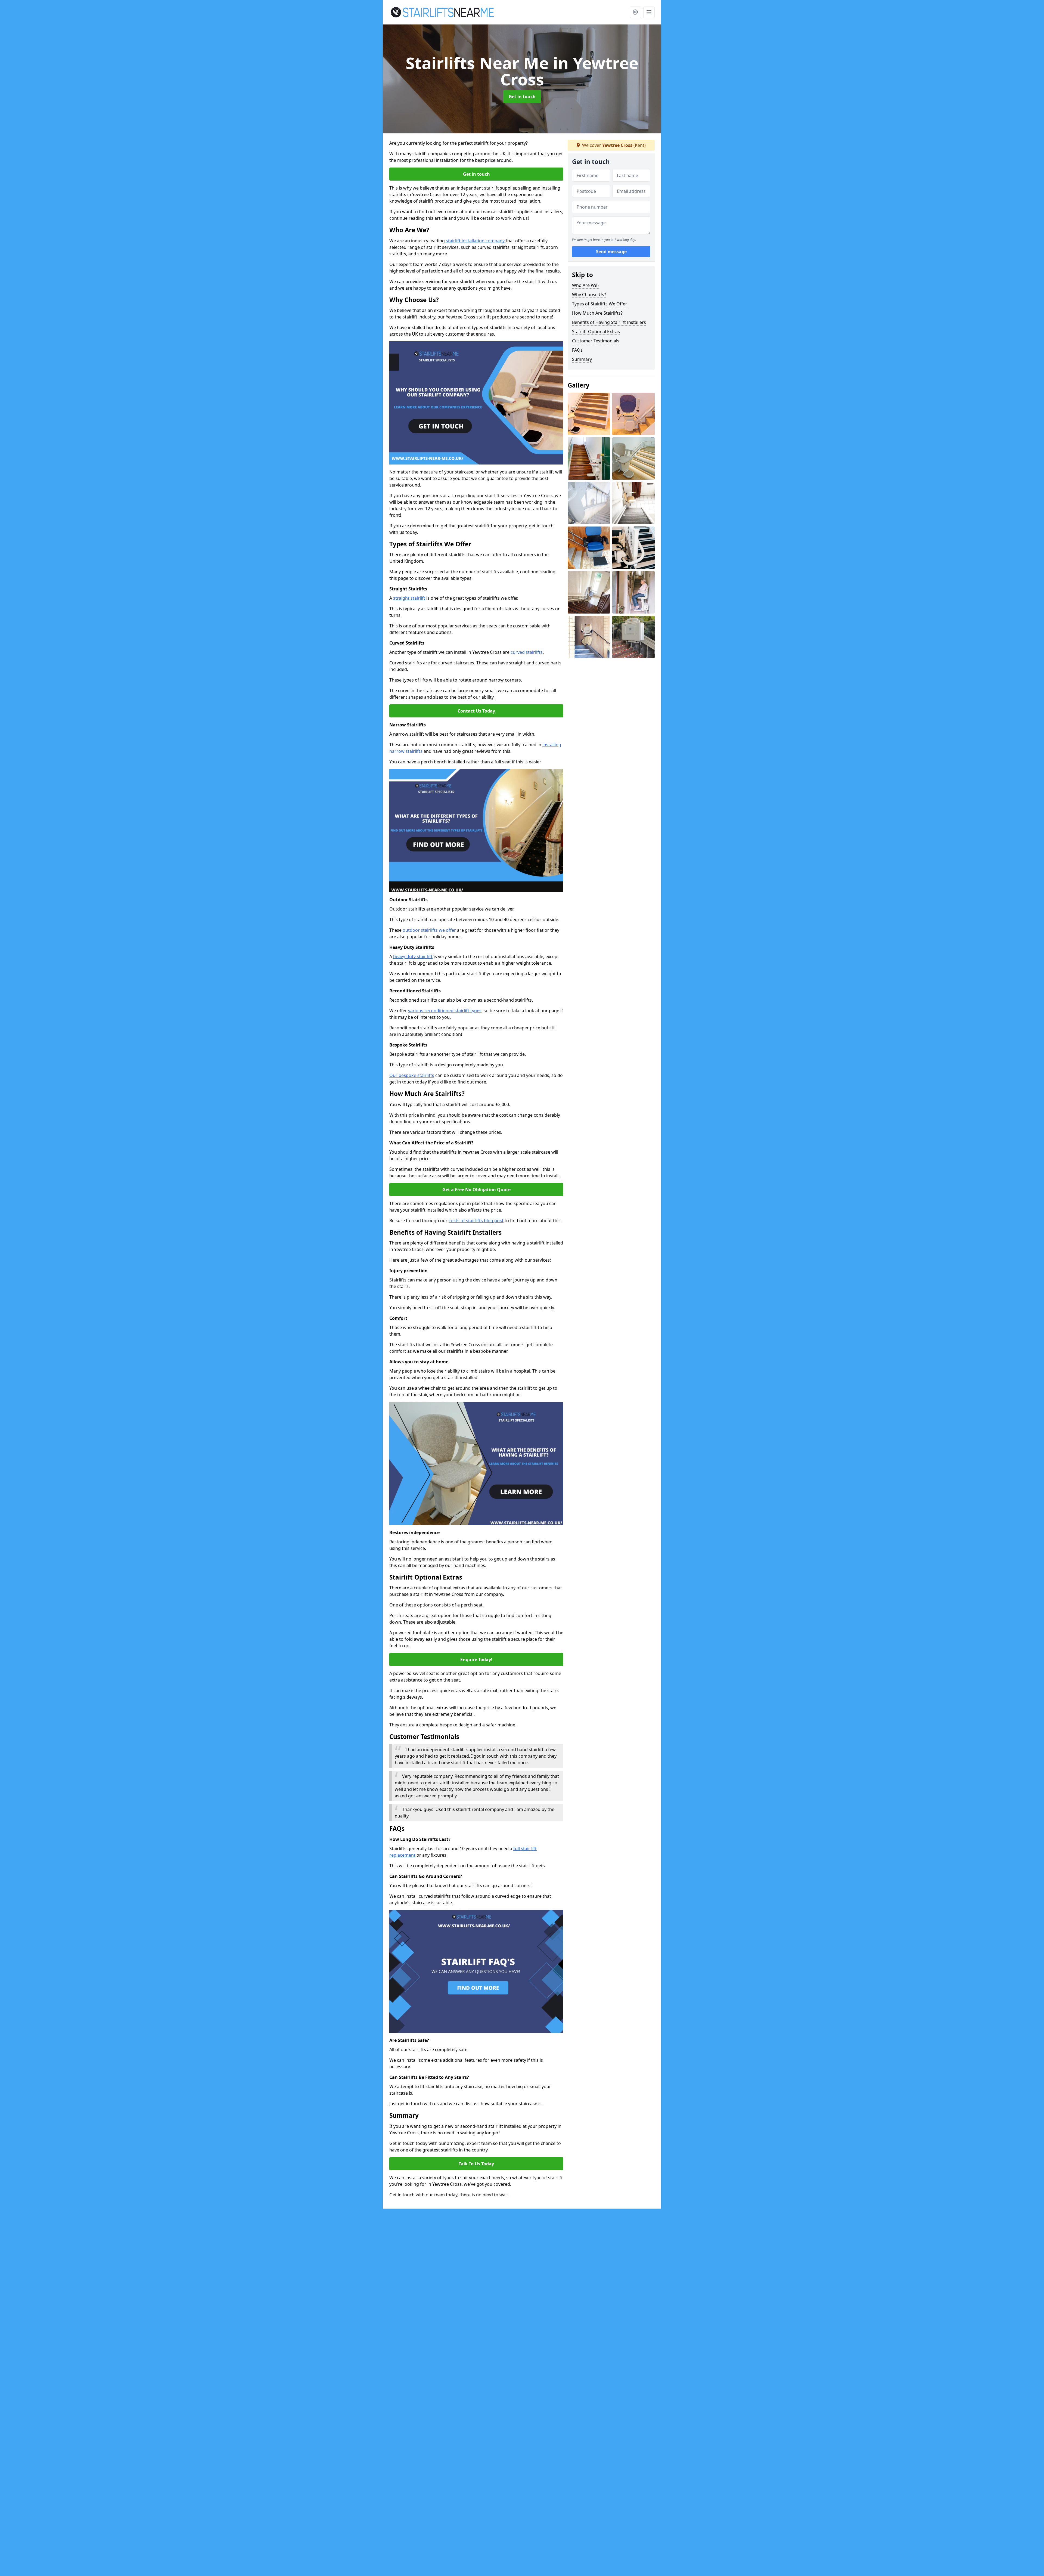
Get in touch (522, 97)
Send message (611, 252)
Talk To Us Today (476, 2164)
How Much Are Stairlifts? (597, 313)
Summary (582, 359)
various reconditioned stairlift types (445, 1011)
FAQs (577, 350)
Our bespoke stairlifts (412, 1075)
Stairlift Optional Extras (596, 332)
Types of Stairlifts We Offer (600, 304)
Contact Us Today (476, 711)
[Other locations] (635, 12)
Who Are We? (586, 285)
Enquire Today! (476, 1659)
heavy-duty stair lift (413, 956)
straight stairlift (409, 598)
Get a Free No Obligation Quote (476, 1190)
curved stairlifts (527, 652)
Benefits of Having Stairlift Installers (609, 322)
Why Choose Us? (589, 295)
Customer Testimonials (596, 341)
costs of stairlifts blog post (476, 1221)
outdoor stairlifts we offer (429, 930)
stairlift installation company (476, 241)
